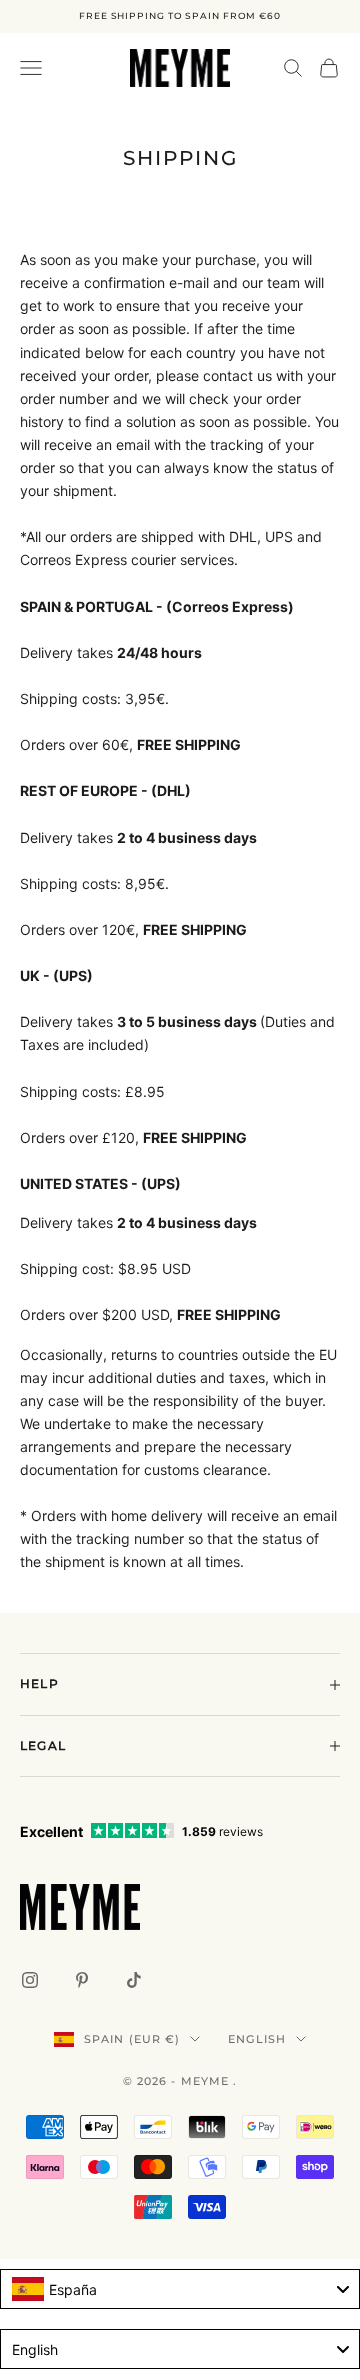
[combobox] (180, 2289)
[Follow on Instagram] (30, 1980)
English (257, 2039)
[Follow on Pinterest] (82, 1980)
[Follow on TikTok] (134, 1980)
